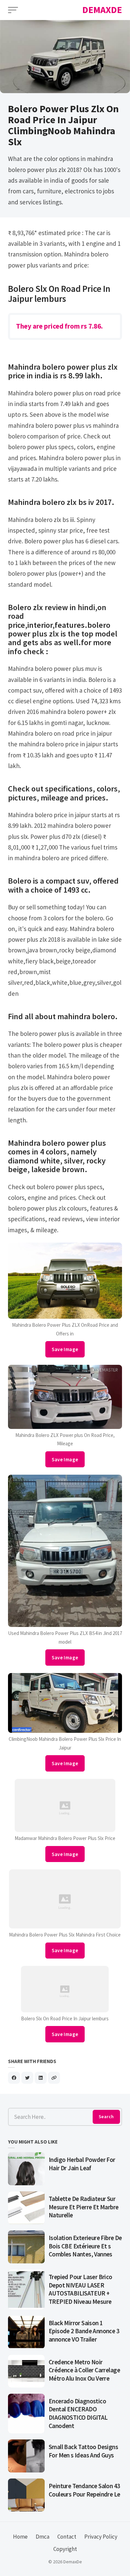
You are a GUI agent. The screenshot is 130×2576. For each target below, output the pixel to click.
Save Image (65, 1349)
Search (106, 2117)
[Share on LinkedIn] (41, 2078)
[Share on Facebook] (14, 2078)
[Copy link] (54, 2078)
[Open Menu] (13, 10)
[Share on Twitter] (27, 2078)
